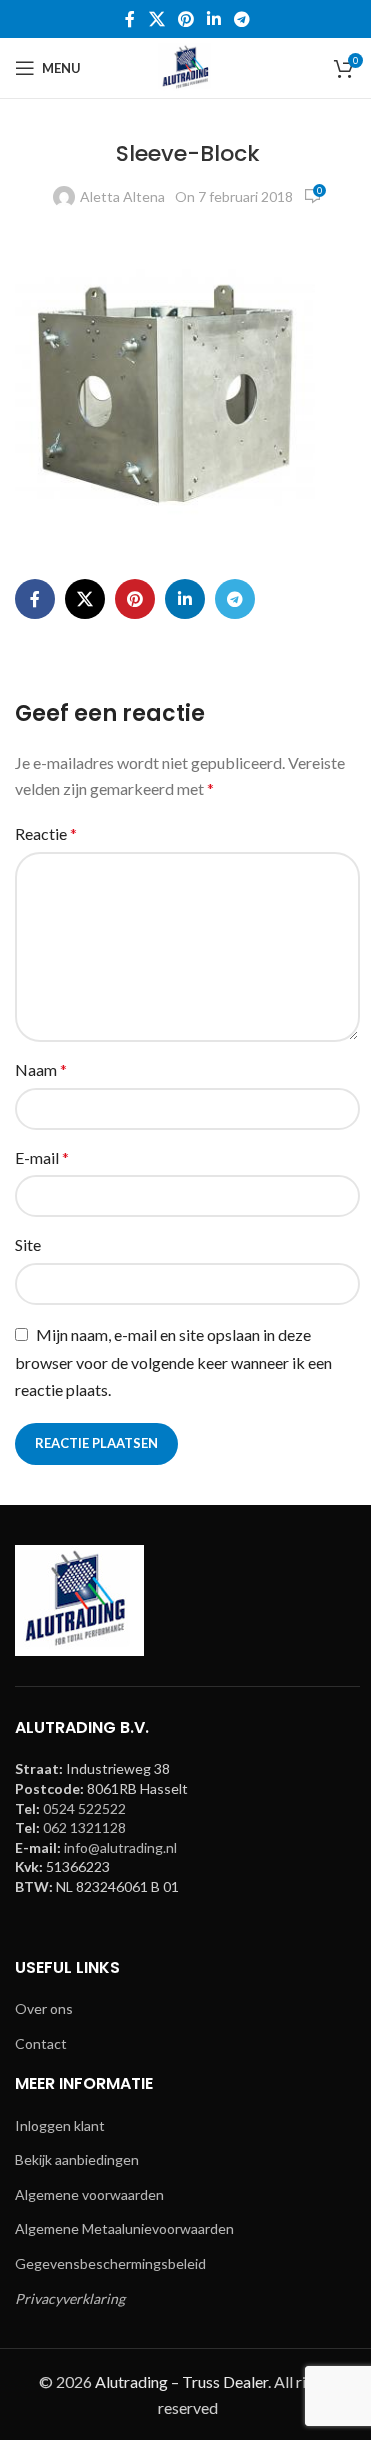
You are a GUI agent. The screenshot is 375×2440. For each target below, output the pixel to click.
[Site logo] (187, 66)
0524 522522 (84, 1808)
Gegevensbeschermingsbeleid (110, 2263)
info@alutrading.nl (120, 1847)
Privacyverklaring (70, 2298)
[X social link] (156, 19)
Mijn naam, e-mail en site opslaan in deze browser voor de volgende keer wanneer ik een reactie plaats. (173, 1362)
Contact (41, 2043)
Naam (41, 1069)
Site (28, 1244)
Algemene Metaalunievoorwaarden (124, 2228)
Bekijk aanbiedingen (77, 2159)
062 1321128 (84, 1827)
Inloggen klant (60, 2125)
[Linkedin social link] (214, 19)
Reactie (46, 833)
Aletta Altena (122, 196)
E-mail (42, 1157)
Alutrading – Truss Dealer (181, 2381)
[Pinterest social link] (185, 19)
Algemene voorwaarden (89, 2194)
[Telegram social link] (242, 19)
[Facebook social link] (130, 19)
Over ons (44, 2008)
